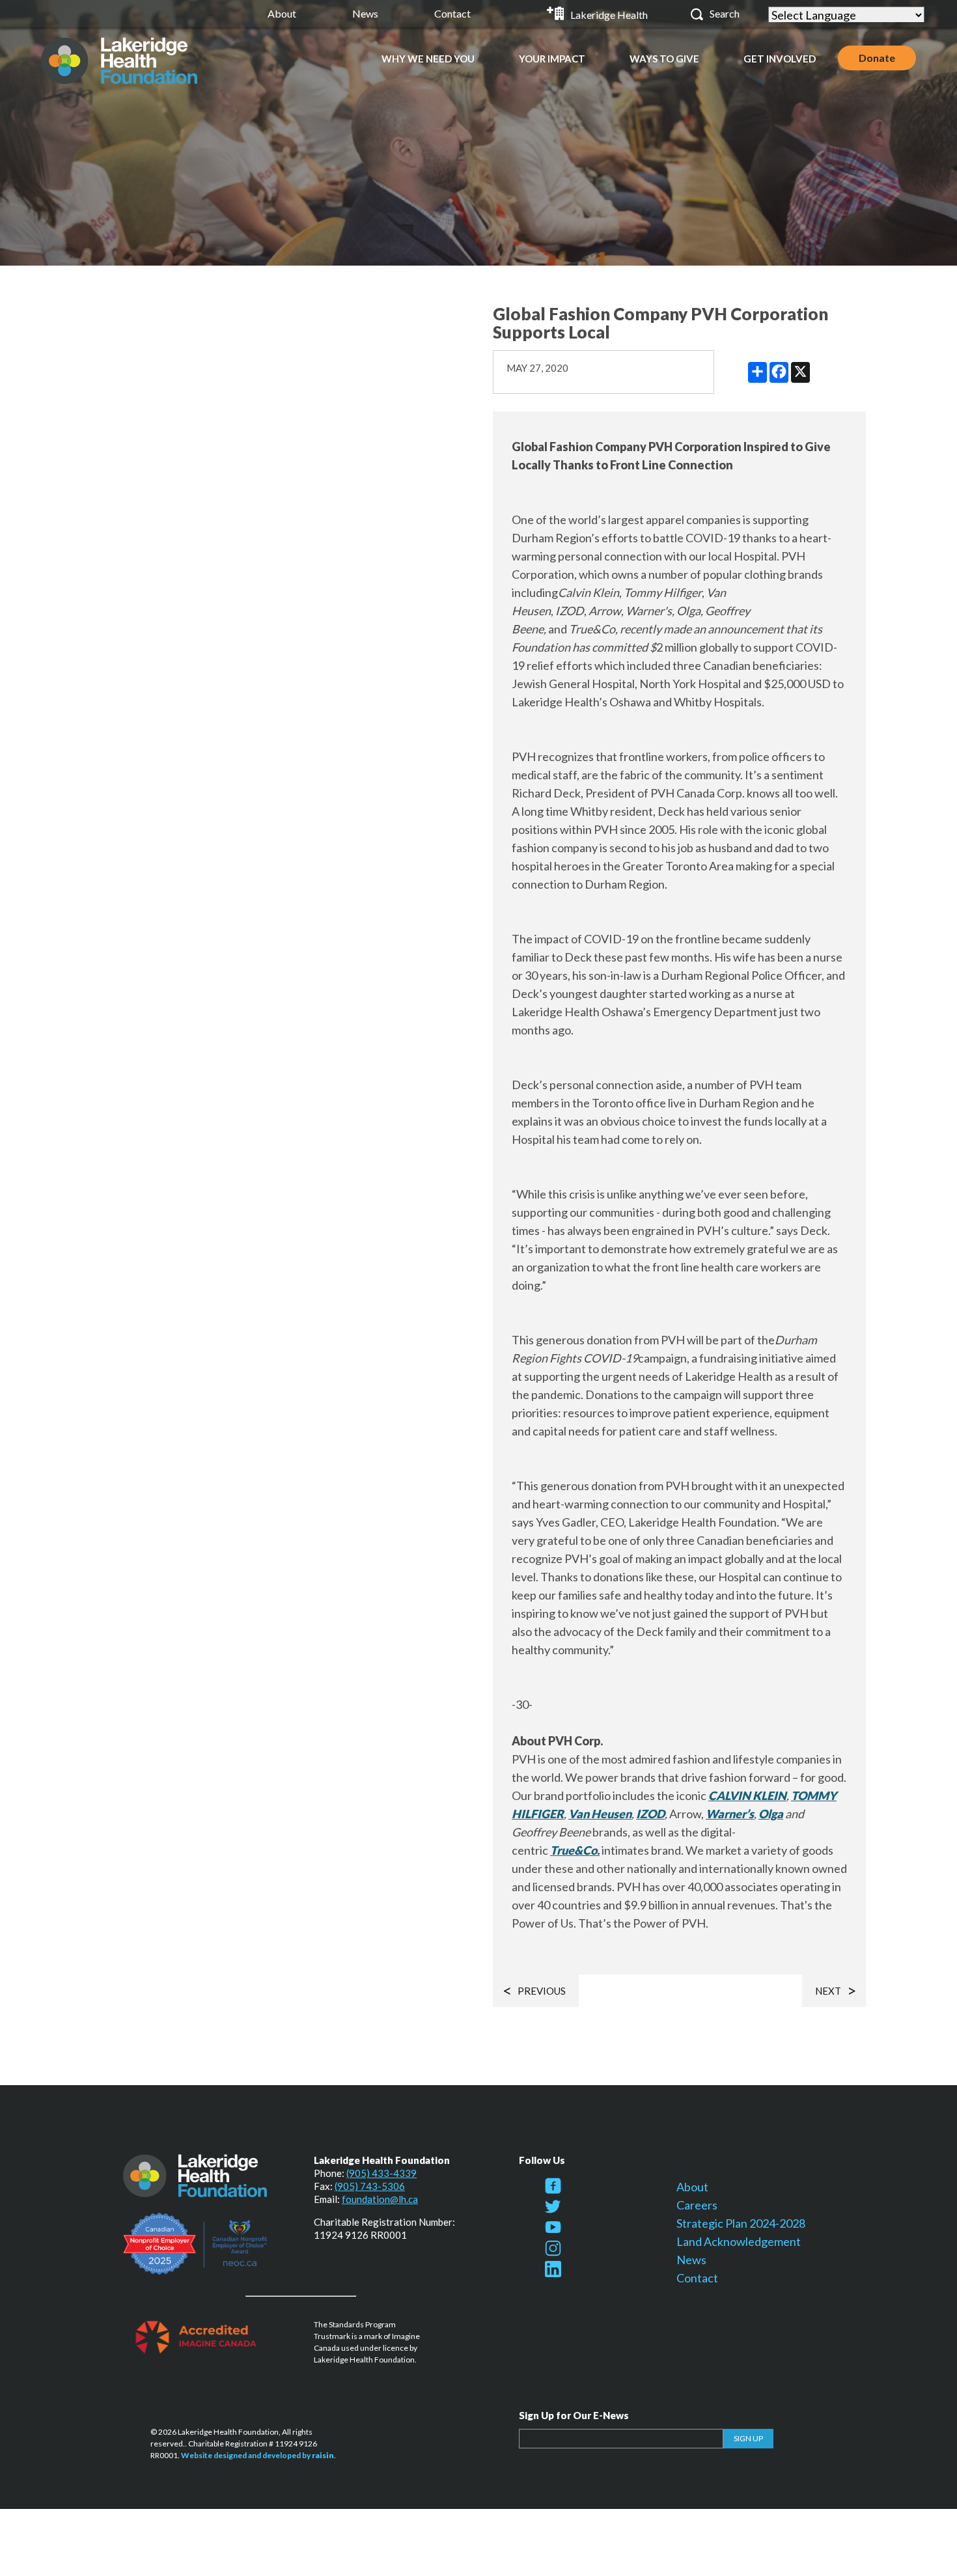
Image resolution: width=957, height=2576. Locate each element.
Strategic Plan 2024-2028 (741, 2223)
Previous (542, 1991)
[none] (428, 58)
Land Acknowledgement (739, 2241)
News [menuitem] (365, 13)
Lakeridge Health (609, 15)
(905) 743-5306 (370, 2186)
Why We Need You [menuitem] (428, 59)
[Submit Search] (697, 14)
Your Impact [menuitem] (552, 59)
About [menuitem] (282, 13)
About (692, 2187)
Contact (697, 2278)
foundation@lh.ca (380, 2199)
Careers (697, 2205)
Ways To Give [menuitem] (664, 59)
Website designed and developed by (257, 2455)
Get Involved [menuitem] (780, 59)
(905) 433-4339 (381, 2173)
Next (828, 1991)
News (691, 2260)
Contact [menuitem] (452, 13)
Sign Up (748, 2438)
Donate (877, 58)
